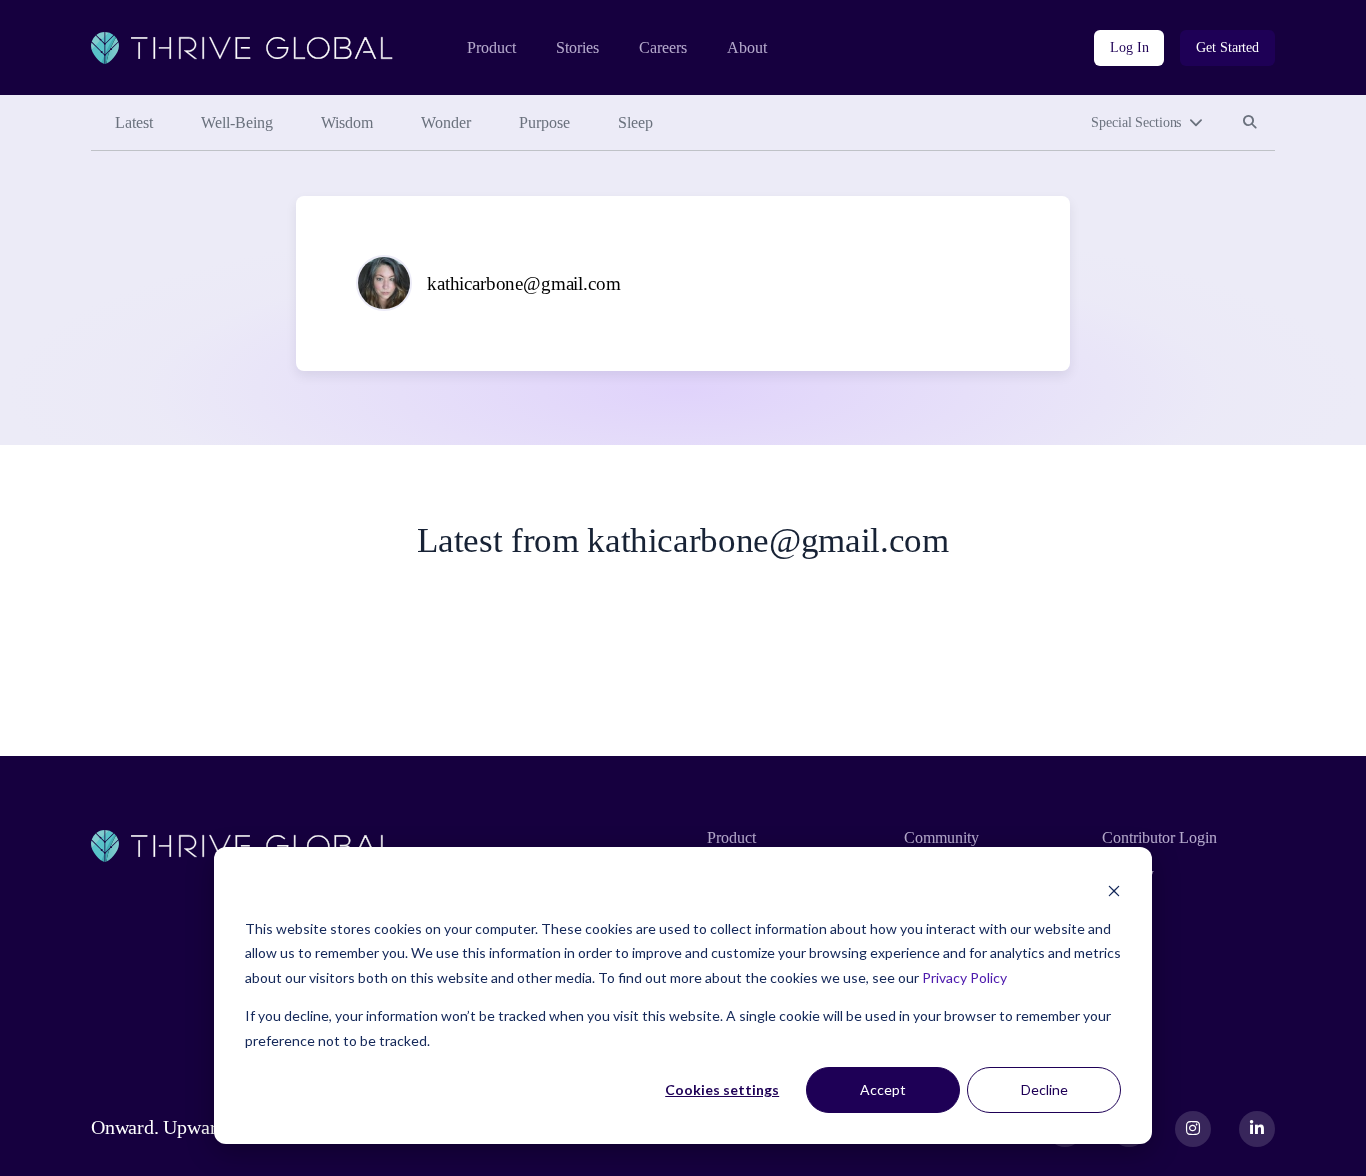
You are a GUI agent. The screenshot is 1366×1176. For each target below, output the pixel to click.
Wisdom (347, 122)
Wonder (446, 122)
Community (941, 837)
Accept (883, 1089)
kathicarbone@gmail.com (524, 283)
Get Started (1227, 47)
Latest (134, 122)
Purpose (544, 122)
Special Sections (1136, 122)
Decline (1044, 1089)
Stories (577, 47)
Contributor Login (1159, 837)
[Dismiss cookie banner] (1114, 890)
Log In (1129, 47)
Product (491, 47)
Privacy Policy (964, 977)
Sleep (635, 122)
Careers (663, 47)
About (747, 47)
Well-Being (237, 122)
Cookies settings (722, 1089)
